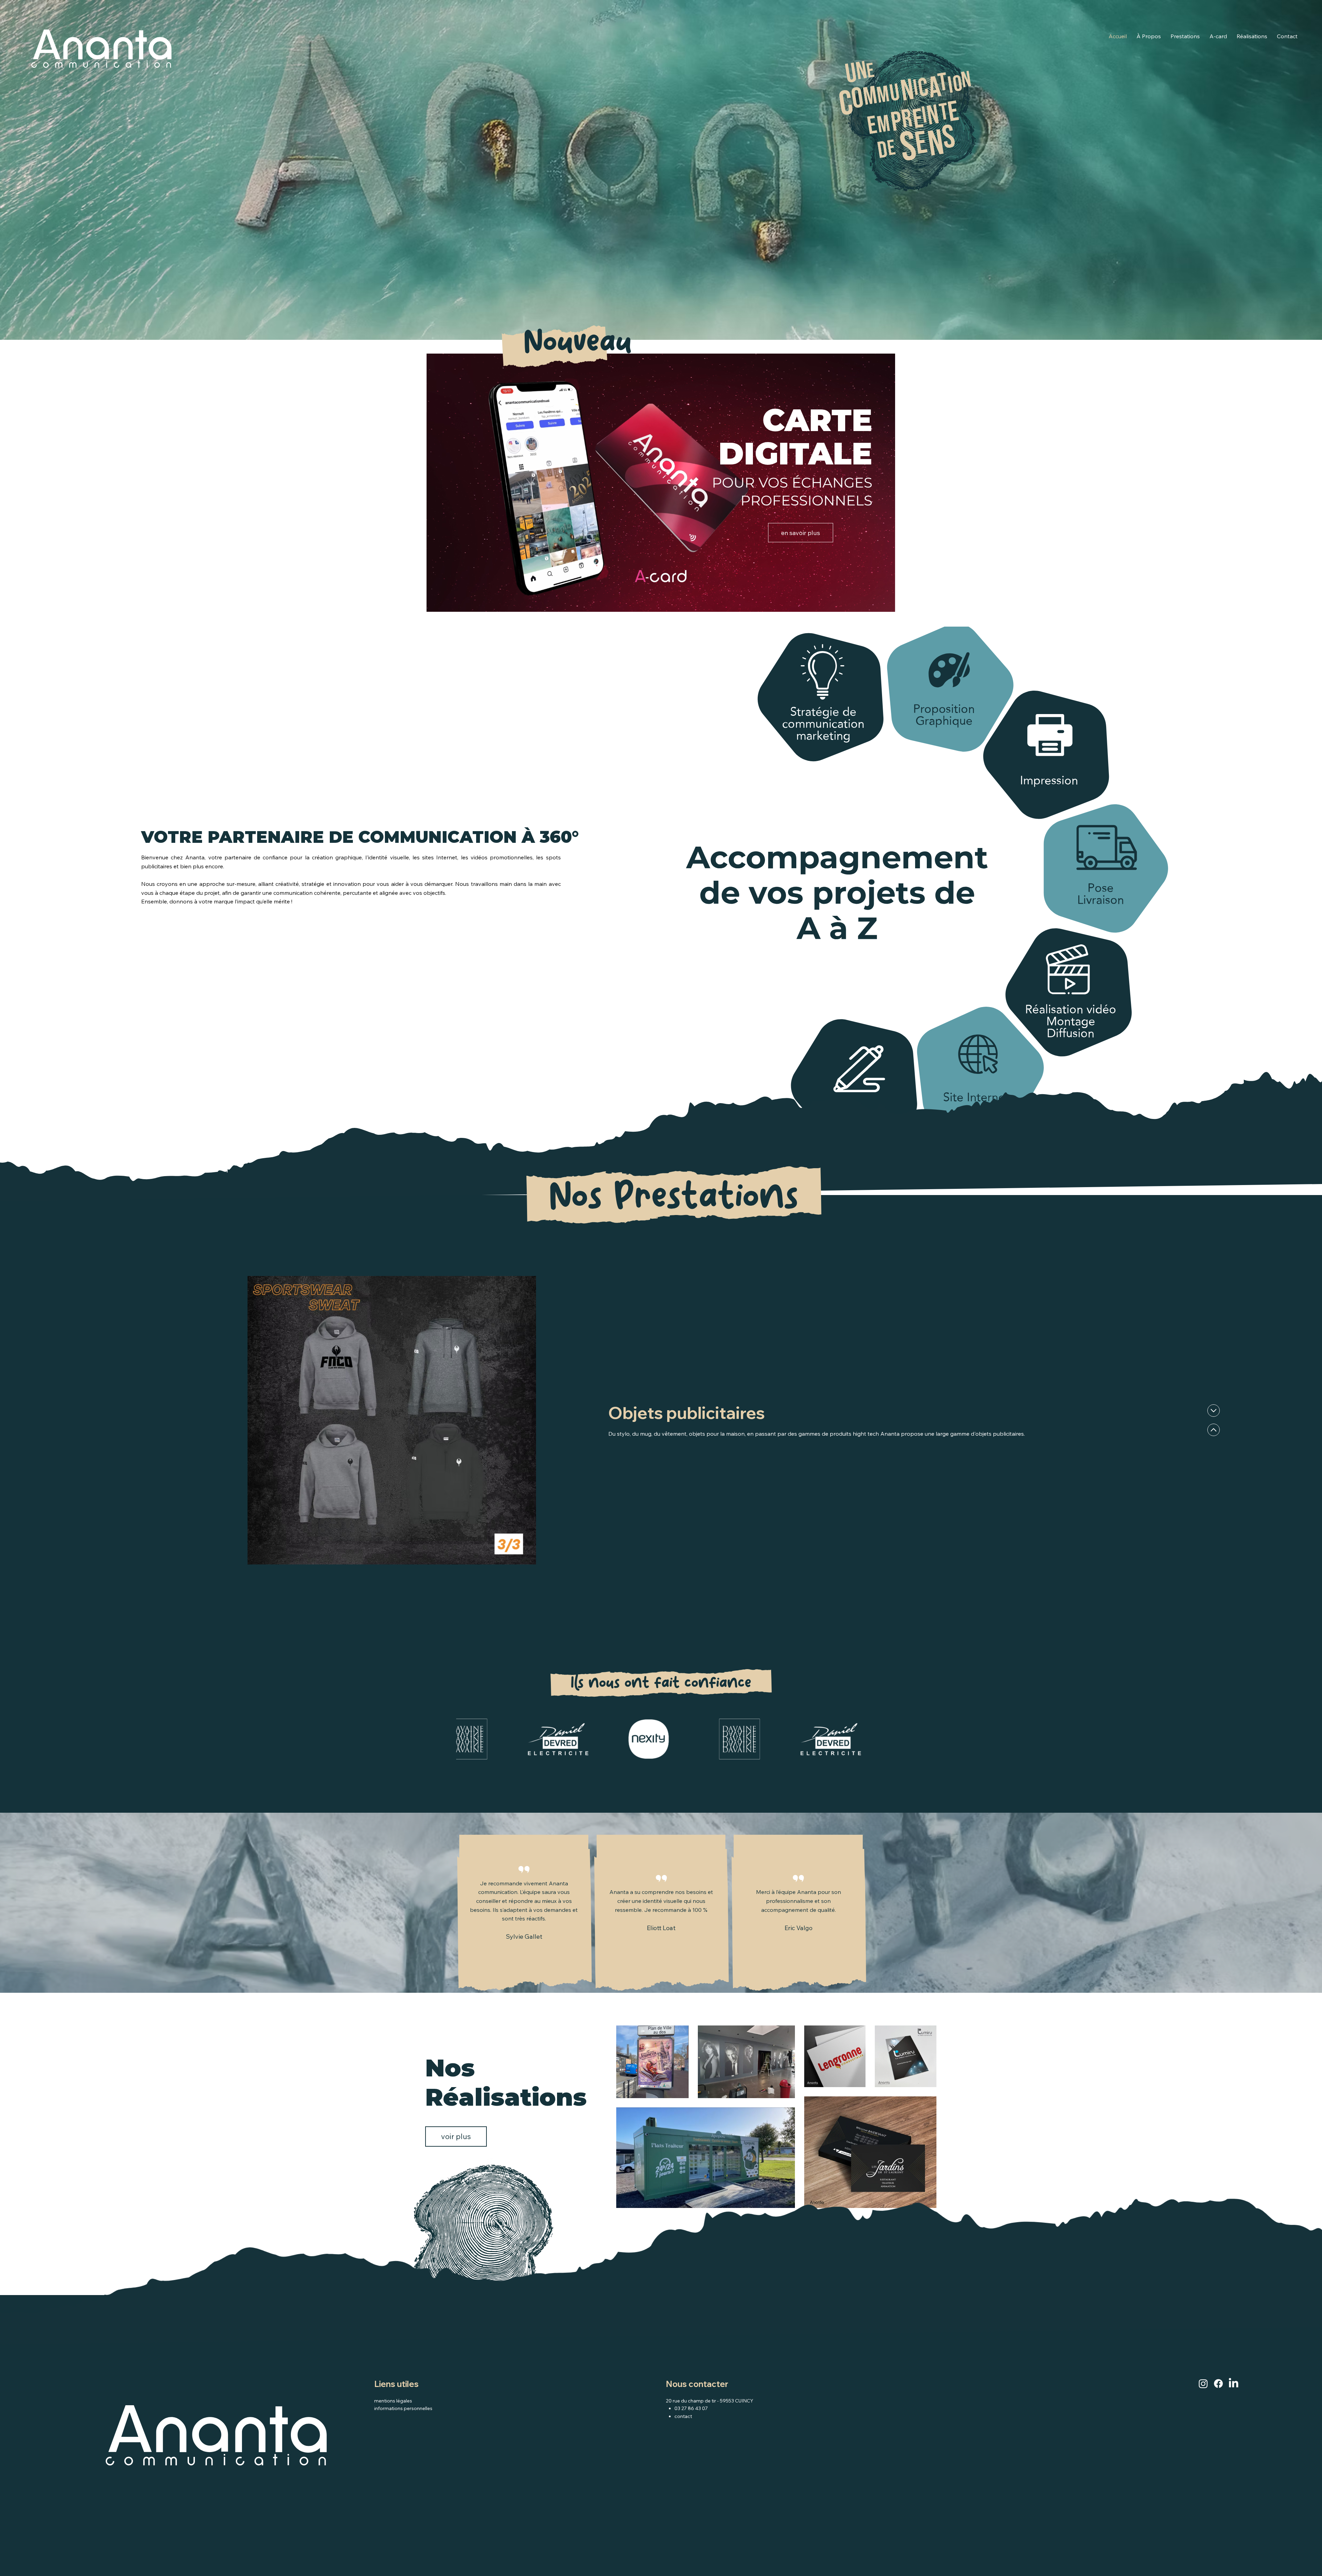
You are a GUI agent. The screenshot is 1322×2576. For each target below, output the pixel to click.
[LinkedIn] (1234, 2384)
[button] (883, 604)
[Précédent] (1214, 1411)
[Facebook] (1218, 2384)
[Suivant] (1214, 1430)
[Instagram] (1203, 2384)
